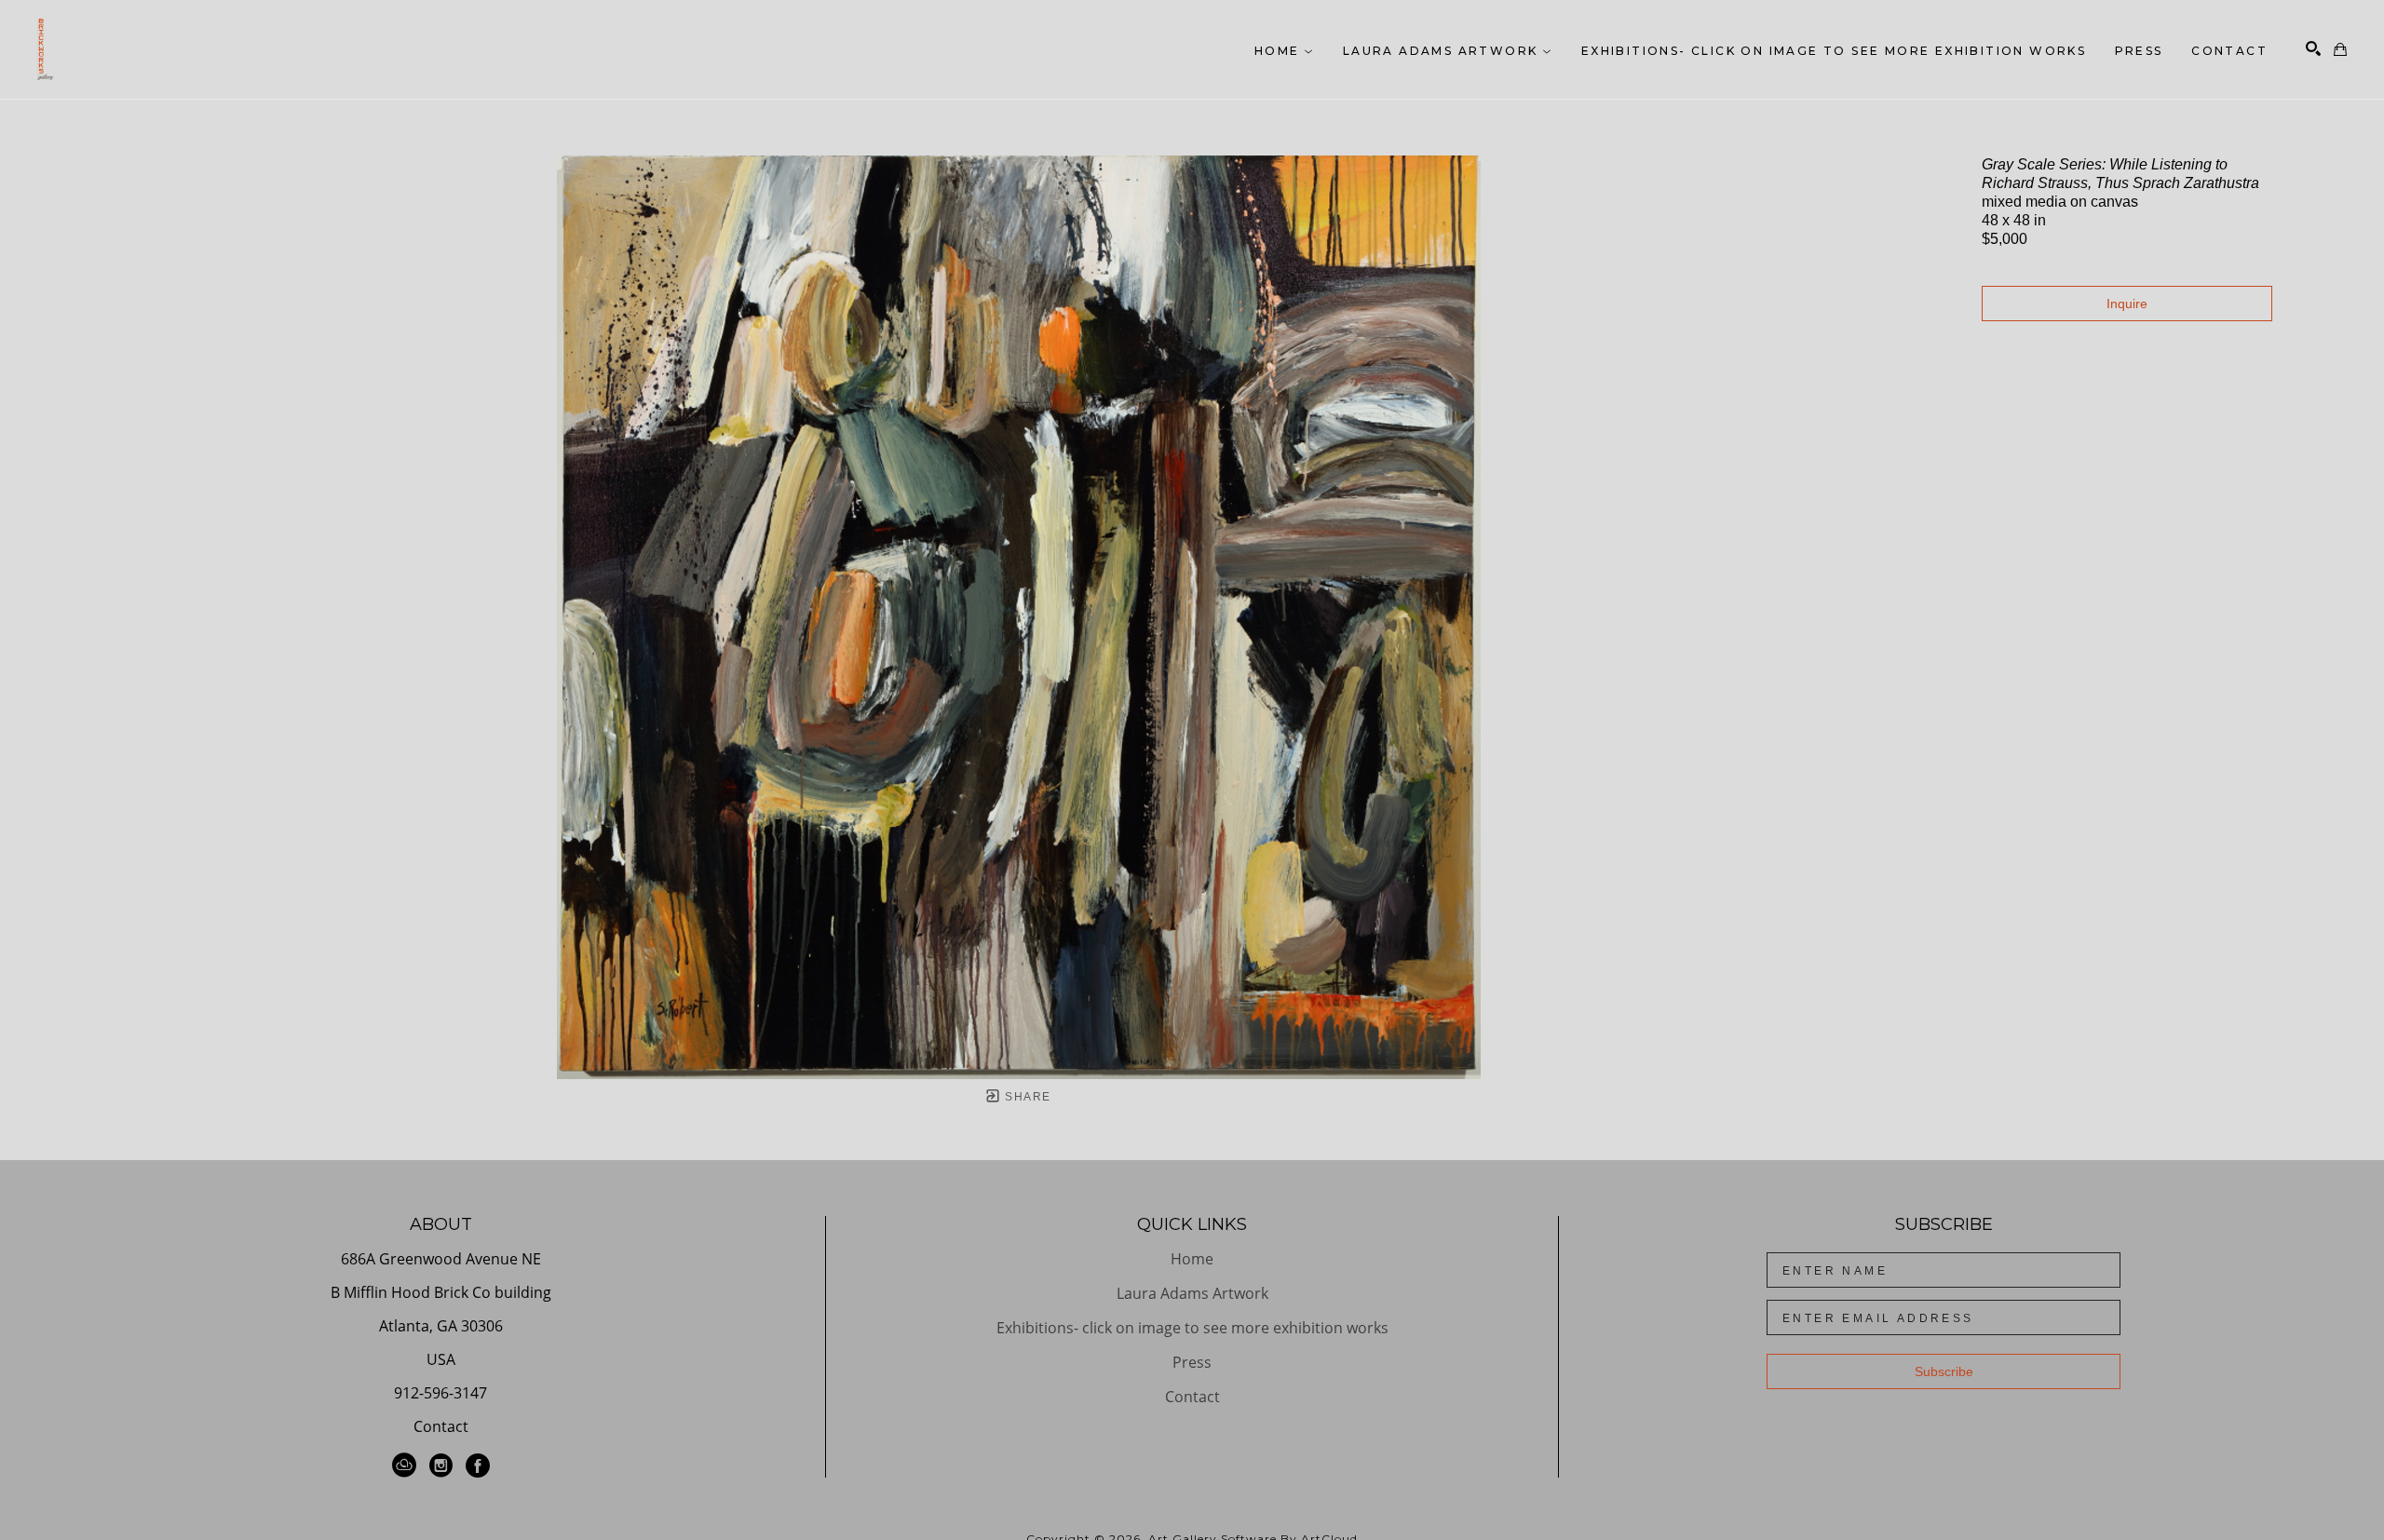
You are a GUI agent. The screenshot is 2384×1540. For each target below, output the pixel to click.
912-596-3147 (440, 1394)
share (1026, 1097)
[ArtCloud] (407, 1466)
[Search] (2313, 48)
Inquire (2127, 304)
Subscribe (1944, 1371)
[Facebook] (478, 1466)
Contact (441, 1426)
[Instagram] (444, 1466)
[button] (1284, 51)
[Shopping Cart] (2340, 49)
